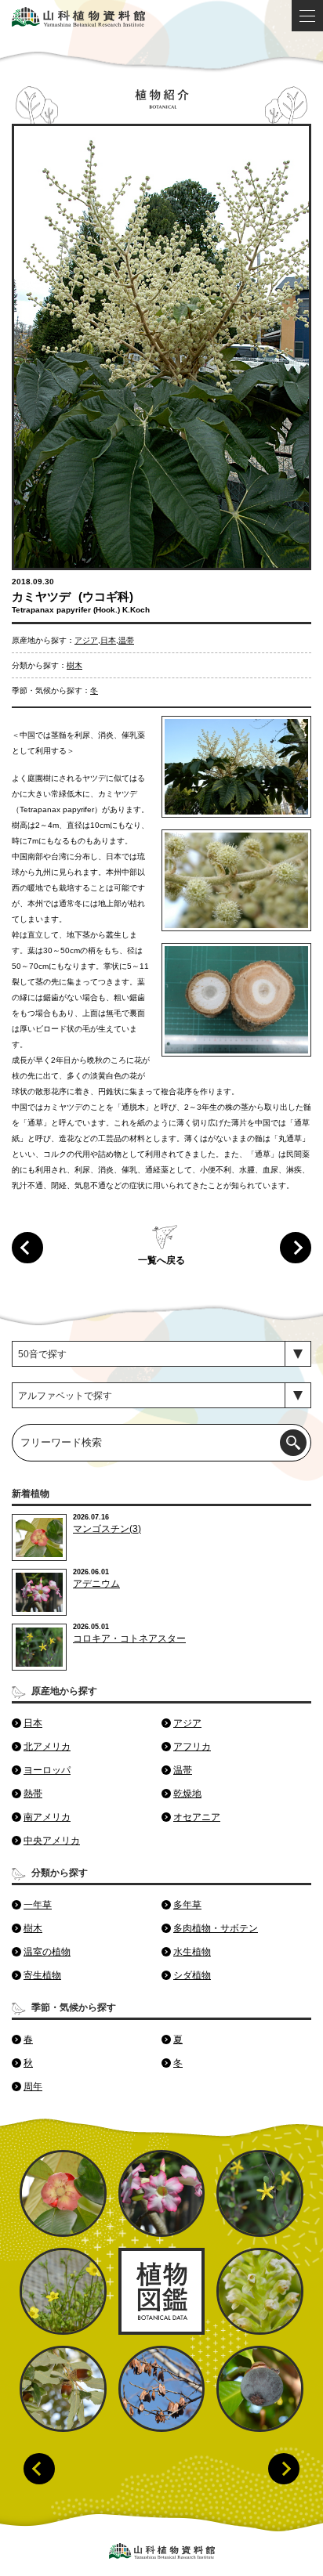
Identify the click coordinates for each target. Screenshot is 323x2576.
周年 (33, 2086)
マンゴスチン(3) (107, 1529)
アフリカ (192, 1747)
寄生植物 (42, 1975)
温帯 (126, 640)
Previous (39, 2469)
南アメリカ (47, 1817)
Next (284, 2469)
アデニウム (96, 1584)
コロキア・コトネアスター (129, 1638)
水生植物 (192, 1952)
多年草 (187, 1905)
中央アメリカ (52, 1841)
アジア (86, 640)
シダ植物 (192, 1975)
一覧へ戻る (161, 1260)
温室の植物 (47, 1952)
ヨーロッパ (47, 1770)
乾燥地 (187, 1794)
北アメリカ (47, 1747)
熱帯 (33, 1794)
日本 (108, 640)
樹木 (74, 665)
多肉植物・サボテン (216, 1928)
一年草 (38, 1905)
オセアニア (197, 1817)
